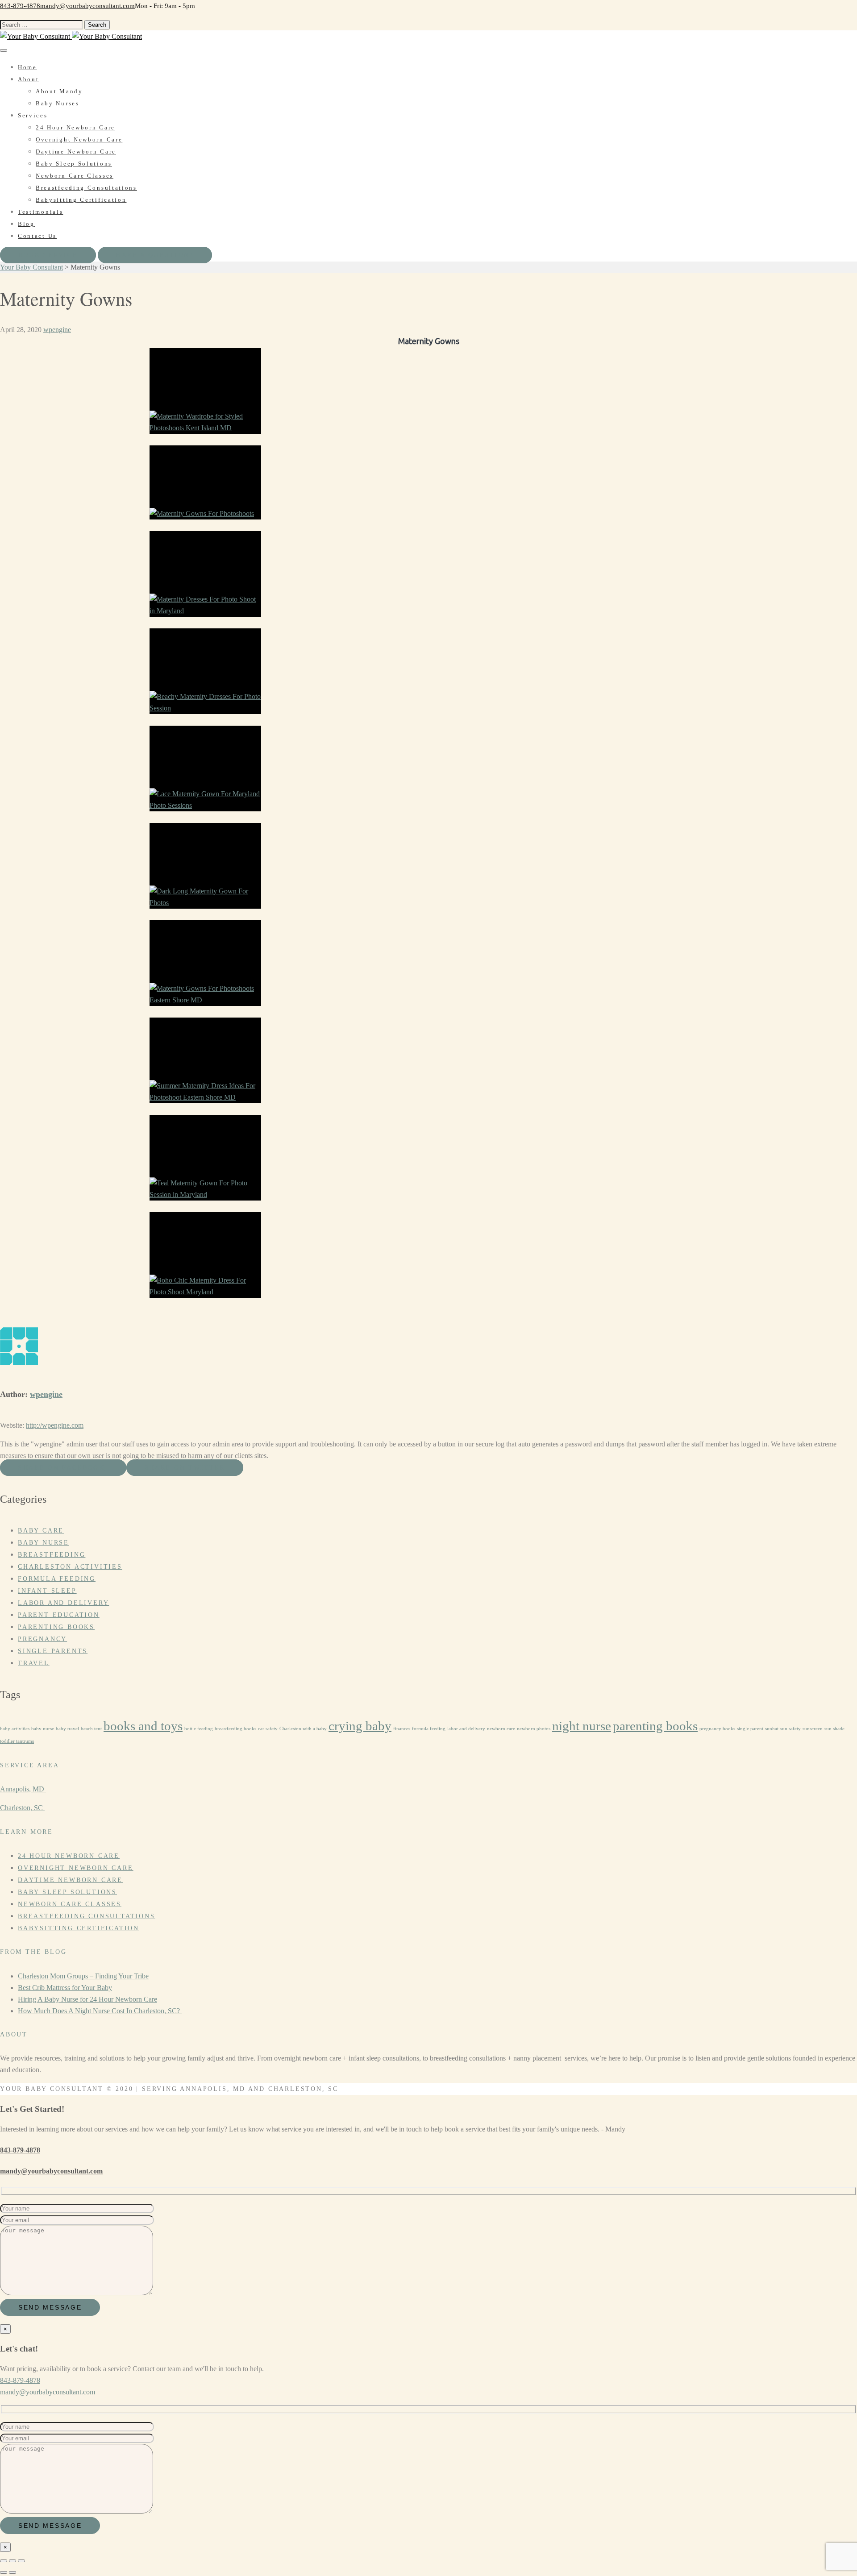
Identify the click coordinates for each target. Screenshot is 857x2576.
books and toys (143, 1726)
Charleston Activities (70, 1567)
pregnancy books (717, 1729)
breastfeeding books (235, 1729)
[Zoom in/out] (21, 2561)
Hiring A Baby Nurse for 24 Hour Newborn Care (87, 1999)
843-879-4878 (20, 6)
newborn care (501, 1729)
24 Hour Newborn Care (75, 127)
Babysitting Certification (81, 200)
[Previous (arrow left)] (4, 2572)
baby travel (67, 1729)
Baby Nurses (58, 103)
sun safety (790, 1729)
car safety (268, 1729)
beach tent (91, 1729)
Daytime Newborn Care (76, 152)
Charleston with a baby (303, 1729)
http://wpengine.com (55, 1425)
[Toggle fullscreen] (12, 2561)
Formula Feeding (57, 1579)
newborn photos (534, 1729)
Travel (34, 1663)
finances (402, 1729)
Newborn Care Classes (75, 176)
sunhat (772, 1729)
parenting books (655, 1726)
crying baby (360, 1726)
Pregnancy (42, 1639)
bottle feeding (199, 1729)
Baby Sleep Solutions (74, 164)
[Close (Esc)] (4, 2561)
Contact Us (37, 236)
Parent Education (59, 1615)
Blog (26, 224)
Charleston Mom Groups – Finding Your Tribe (83, 1976)
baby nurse (43, 1729)
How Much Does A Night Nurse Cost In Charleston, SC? (100, 2011)
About (29, 79)
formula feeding (429, 1729)
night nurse (582, 1726)
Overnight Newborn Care (79, 139)
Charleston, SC (22, 1808)
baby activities (15, 1729)
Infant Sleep (47, 1591)
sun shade (834, 1729)
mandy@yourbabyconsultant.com (87, 6)
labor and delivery (466, 1729)
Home (27, 67)
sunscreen (813, 1729)
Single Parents (53, 1651)
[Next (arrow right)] (12, 2572)
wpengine (57, 330)
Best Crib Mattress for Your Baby (65, 1988)
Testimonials (40, 212)
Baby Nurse (44, 1543)
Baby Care (41, 1531)
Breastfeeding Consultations (86, 188)
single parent (750, 1729)
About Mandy (59, 91)
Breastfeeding (52, 1555)
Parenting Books (56, 1627)
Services (33, 115)
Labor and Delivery (63, 1603)
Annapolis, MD (23, 1789)
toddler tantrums (17, 1741)
